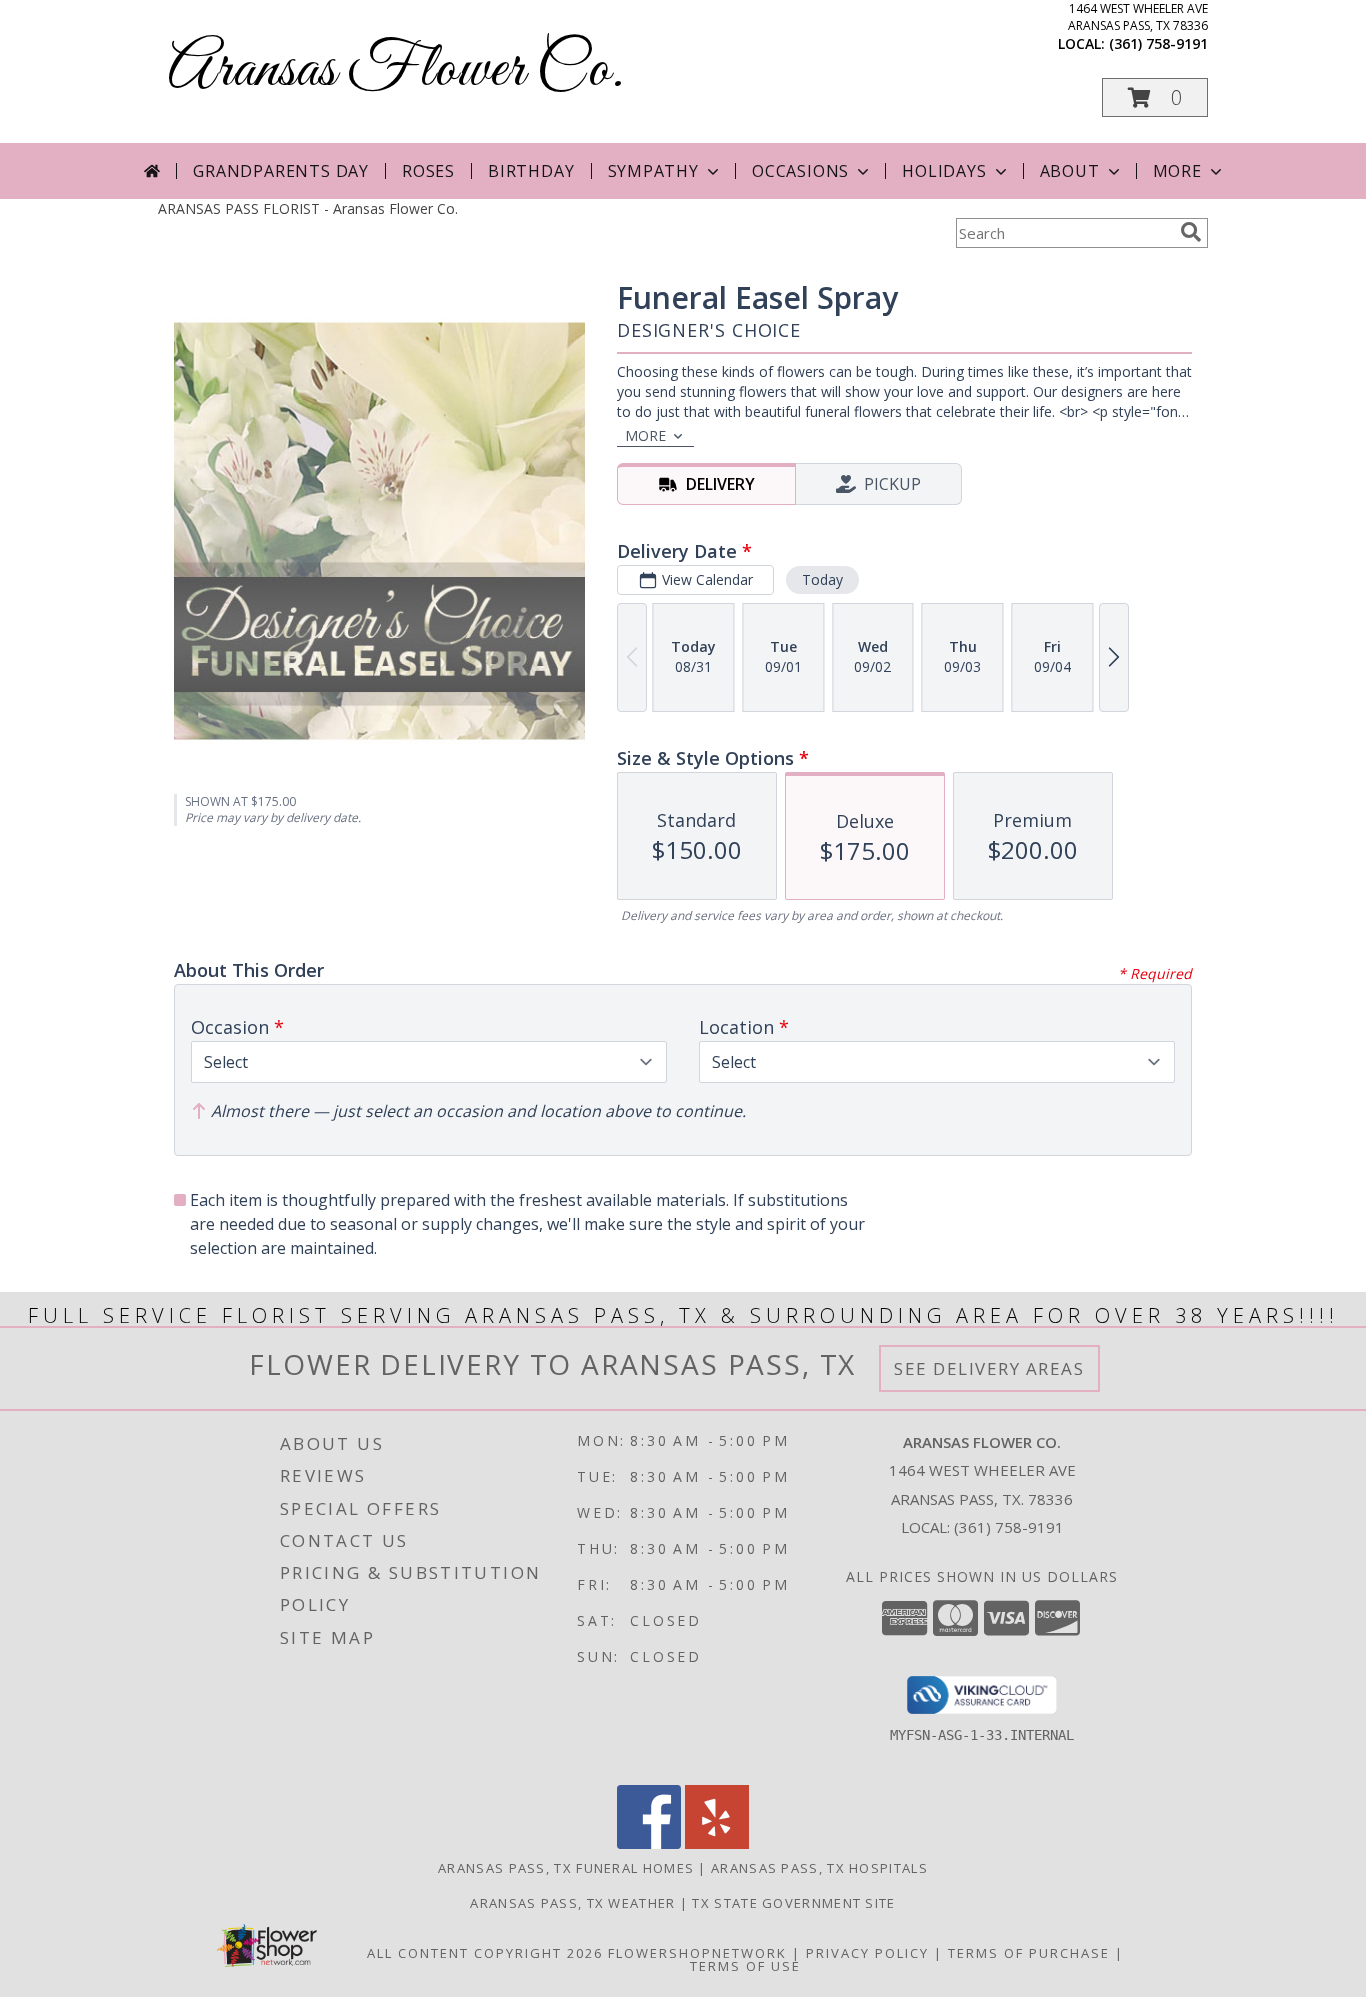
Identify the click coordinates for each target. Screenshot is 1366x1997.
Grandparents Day (281, 171)
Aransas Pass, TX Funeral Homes (566, 1868)
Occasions (800, 171)
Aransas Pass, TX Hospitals (819, 1868)
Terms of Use (745, 1966)
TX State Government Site (793, 1903)
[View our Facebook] (649, 1843)
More (1177, 171)
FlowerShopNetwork (697, 1953)
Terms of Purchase (1029, 1953)
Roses (428, 171)
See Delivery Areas (989, 1368)
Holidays (944, 171)
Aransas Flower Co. (396, 70)
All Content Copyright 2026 (485, 1953)
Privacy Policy (867, 1953)
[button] (1155, 97)
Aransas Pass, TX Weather (572, 1903)
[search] (1191, 232)
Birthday (531, 171)
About (1070, 171)
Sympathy (653, 171)
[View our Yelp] (717, 1843)
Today (822, 579)
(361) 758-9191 (1158, 43)
